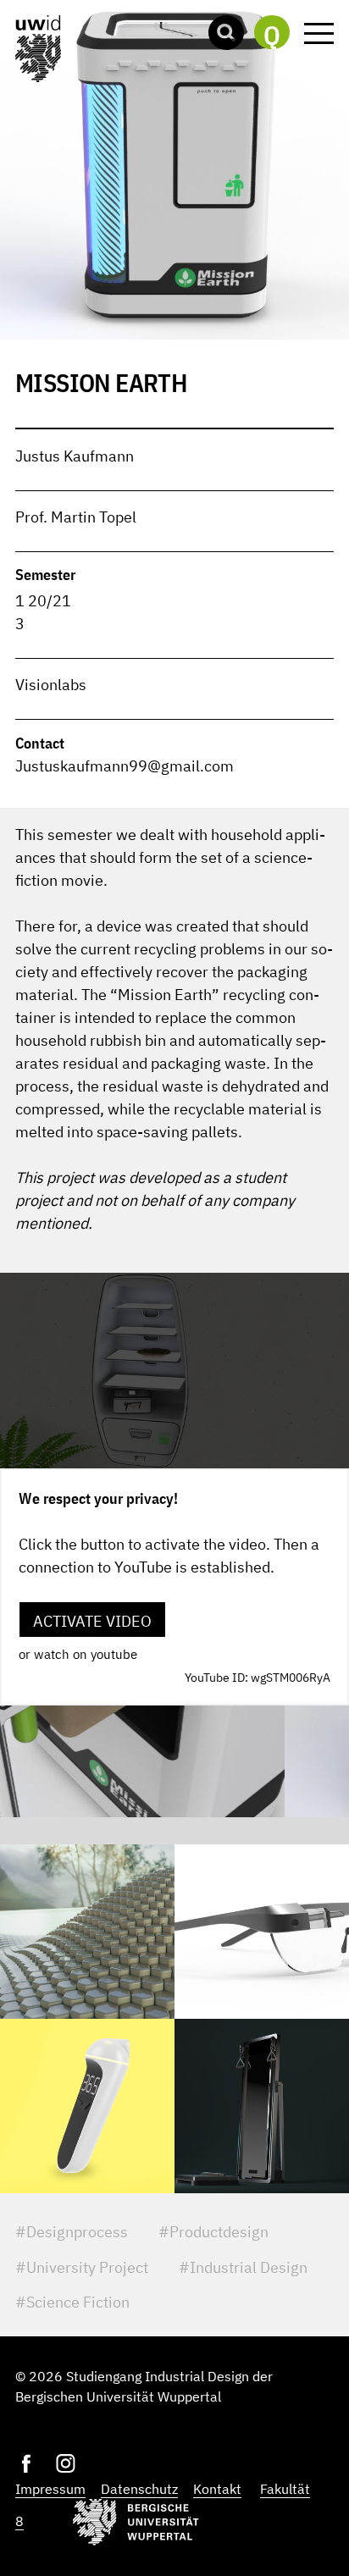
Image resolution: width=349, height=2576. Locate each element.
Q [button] (272, 34)
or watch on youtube (78, 1654)
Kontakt (217, 2489)
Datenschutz (139, 2489)
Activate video (92, 1621)
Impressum (50, 2489)
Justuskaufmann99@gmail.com (125, 766)
